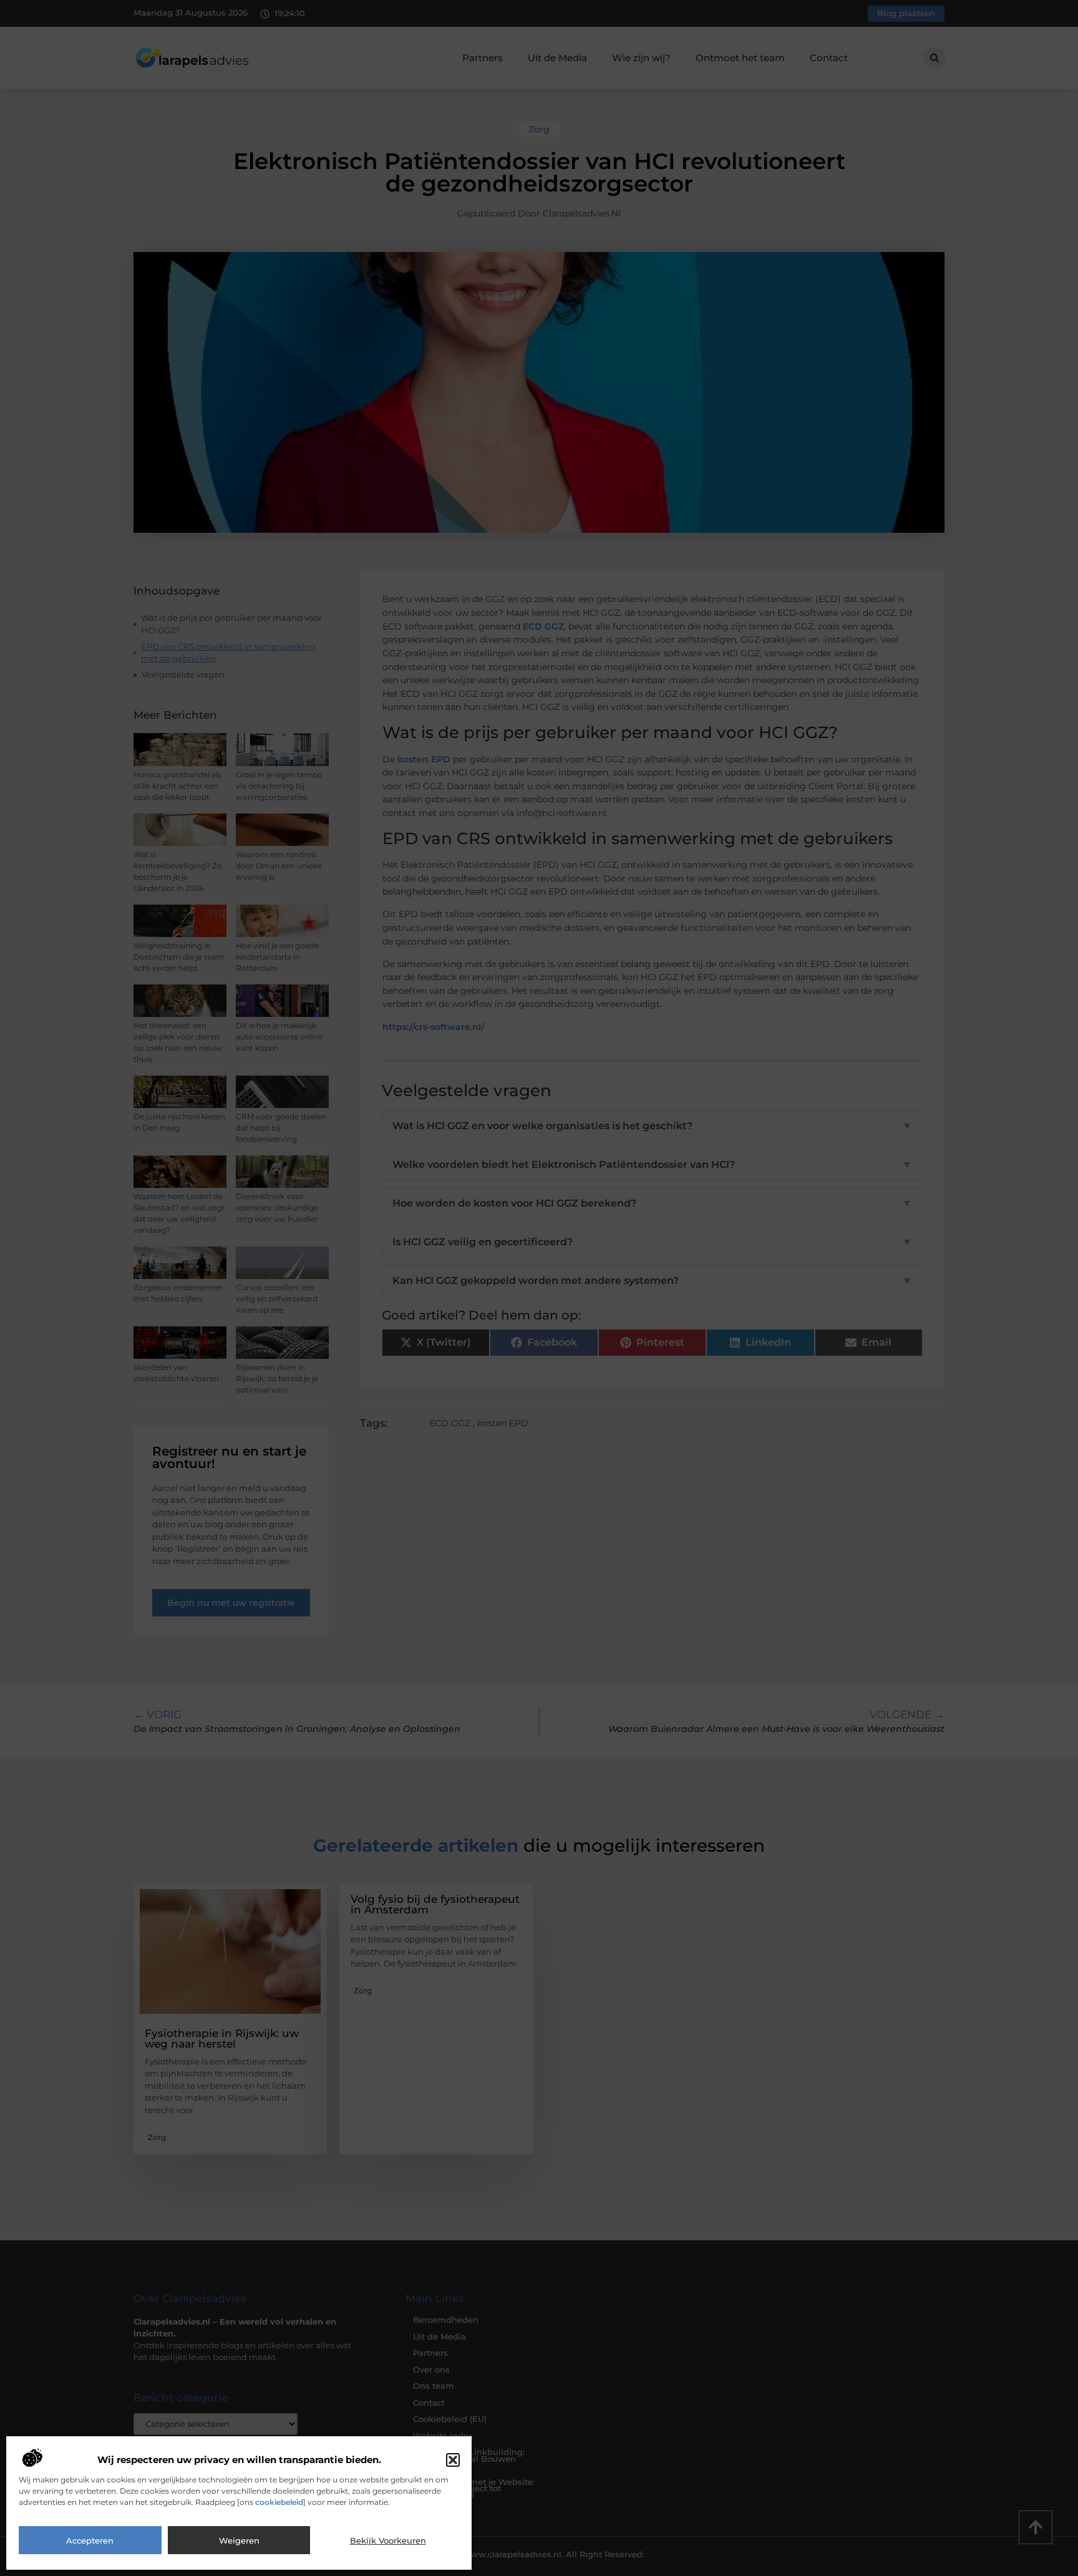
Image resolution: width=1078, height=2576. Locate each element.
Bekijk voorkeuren (388, 2540)
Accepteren (90, 2540)
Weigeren (239, 2540)
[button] (453, 2460)
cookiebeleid (279, 2502)
